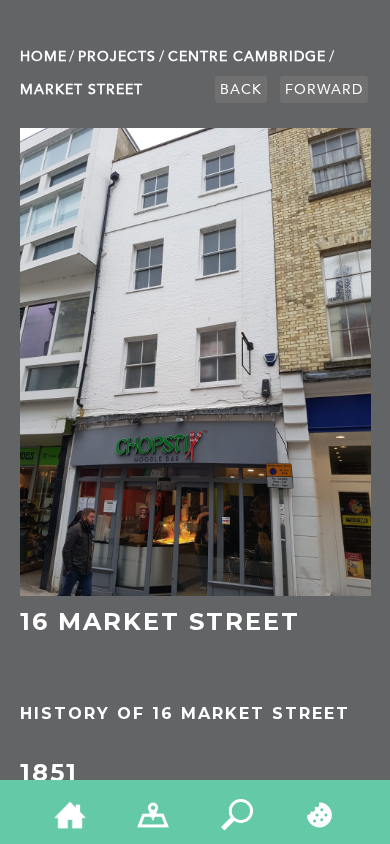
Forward (324, 89)
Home (43, 56)
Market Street (81, 89)
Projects (117, 56)
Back (241, 89)
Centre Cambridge (247, 56)
